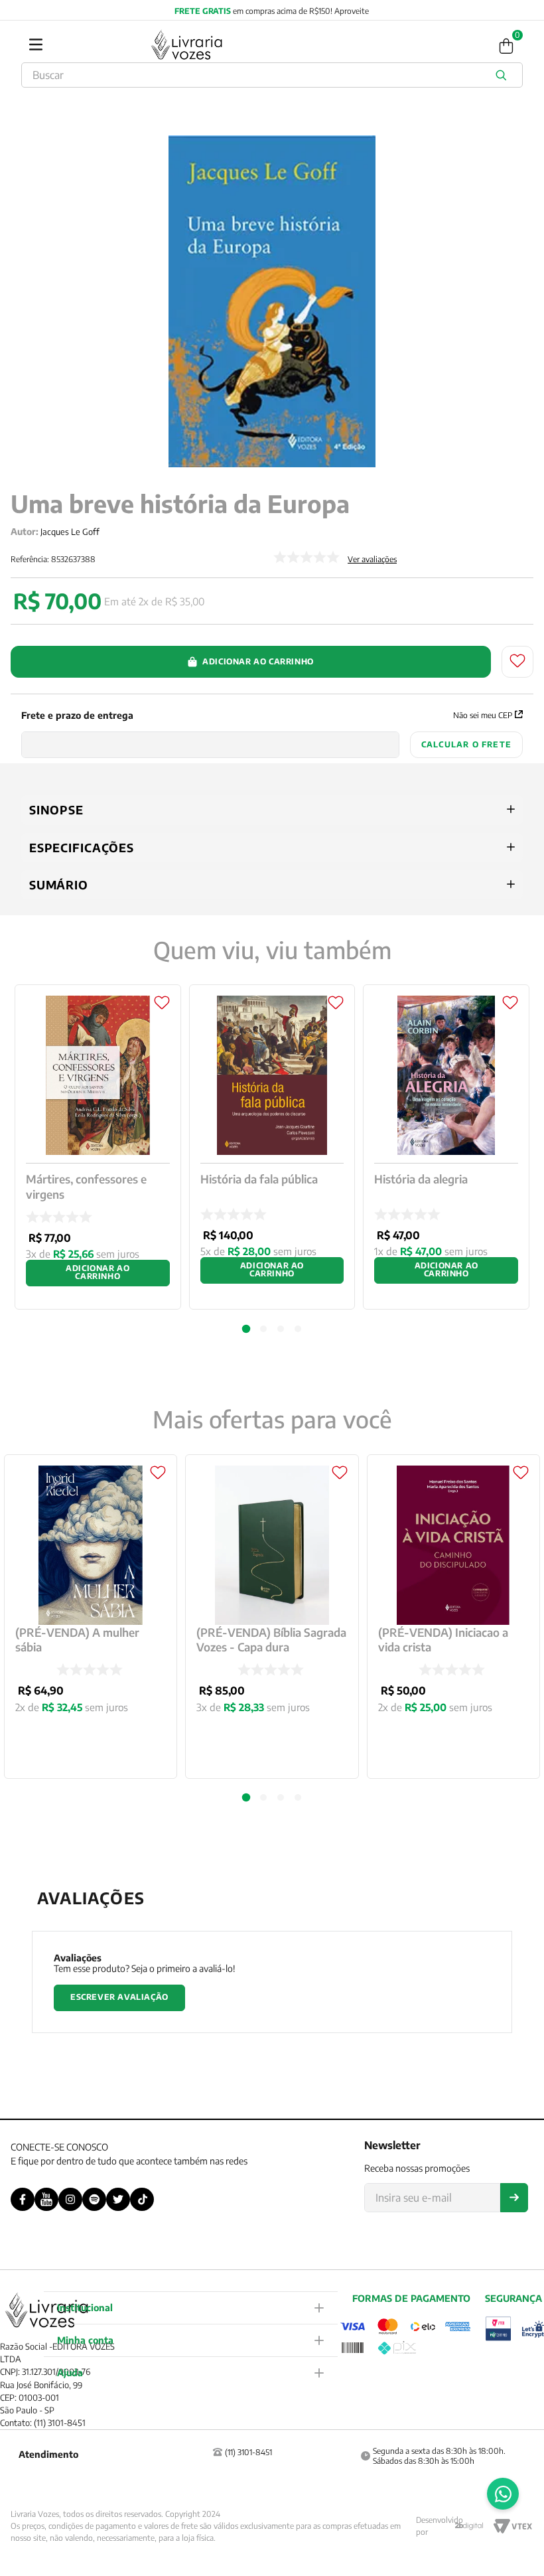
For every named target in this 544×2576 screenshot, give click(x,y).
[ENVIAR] (514, 2198)
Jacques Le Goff (70, 532)
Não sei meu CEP (483, 715)
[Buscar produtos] (504, 75)
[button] (246, 1797)
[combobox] (272, 75)
